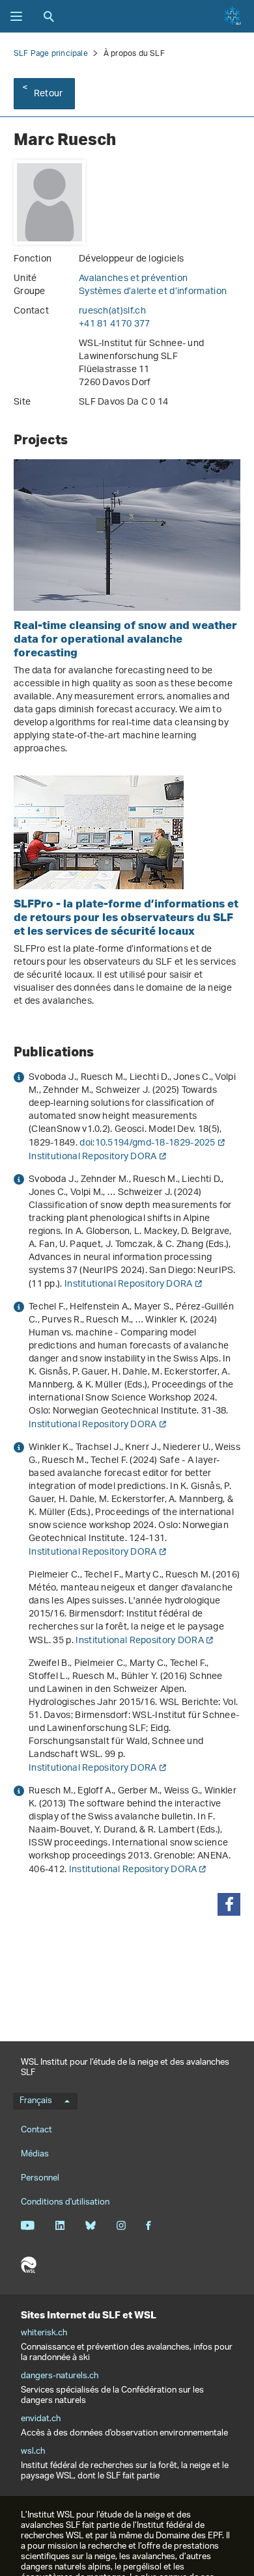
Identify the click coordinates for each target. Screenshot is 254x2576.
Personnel (40, 2178)
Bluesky (90, 2225)
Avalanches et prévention (133, 279)
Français (36, 2101)
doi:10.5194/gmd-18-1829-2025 (147, 1143)
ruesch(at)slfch (112, 311)
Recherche (49, 16)
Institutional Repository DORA (93, 1157)
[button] (229, 1904)
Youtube (28, 2225)
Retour (48, 94)
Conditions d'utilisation (65, 2202)
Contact (36, 2130)
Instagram (121, 2225)
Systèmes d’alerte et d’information (153, 292)
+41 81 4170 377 (115, 324)
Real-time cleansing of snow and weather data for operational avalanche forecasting (125, 638)
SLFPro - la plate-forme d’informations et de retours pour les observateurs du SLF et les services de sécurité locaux (126, 917)
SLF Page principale (51, 54)
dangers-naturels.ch (60, 2376)
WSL (29, 2265)
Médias (35, 2154)
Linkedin (60, 2225)
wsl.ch (33, 2452)
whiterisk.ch (44, 2333)
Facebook (148, 2225)
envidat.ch (41, 2419)
